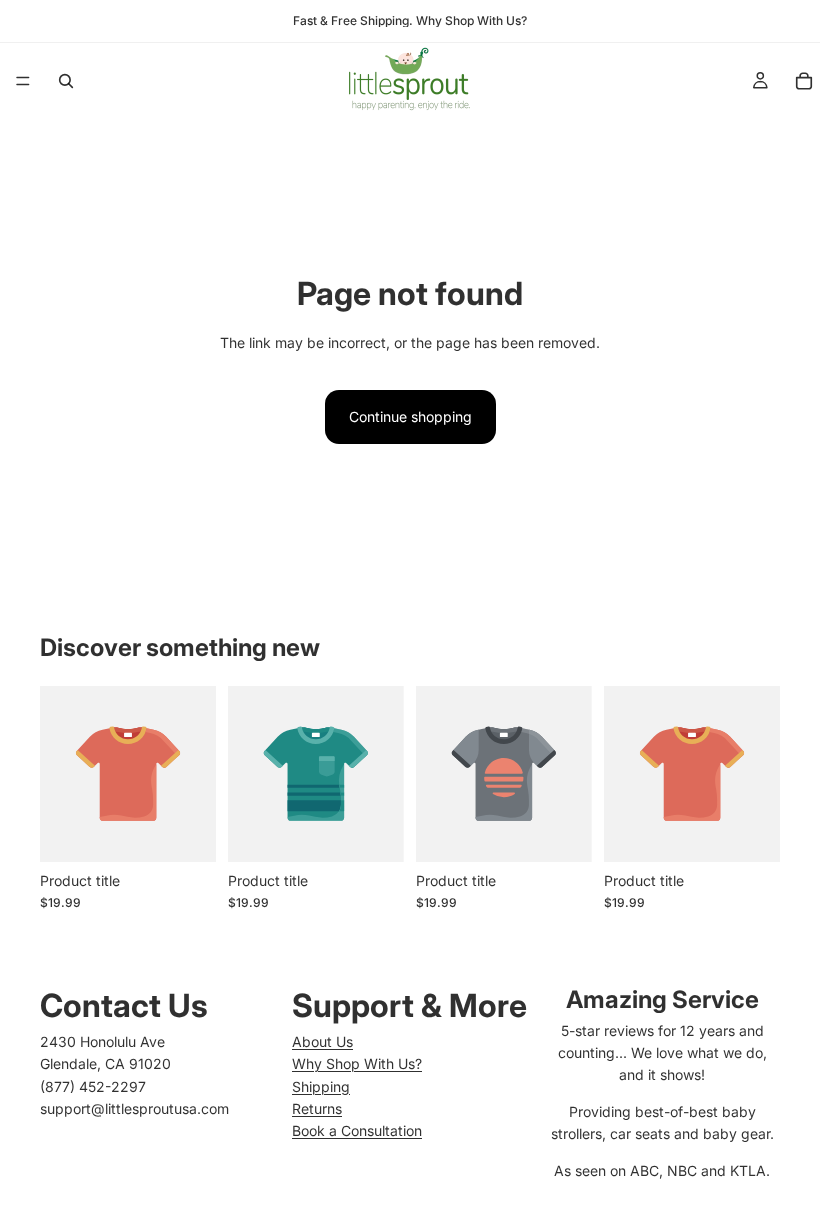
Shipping (321, 1086)
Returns (317, 1108)
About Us (322, 1041)
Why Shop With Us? (357, 1063)
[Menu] (23, 81)
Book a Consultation (357, 1130)
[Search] (66, 81)
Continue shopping (410, 416)
